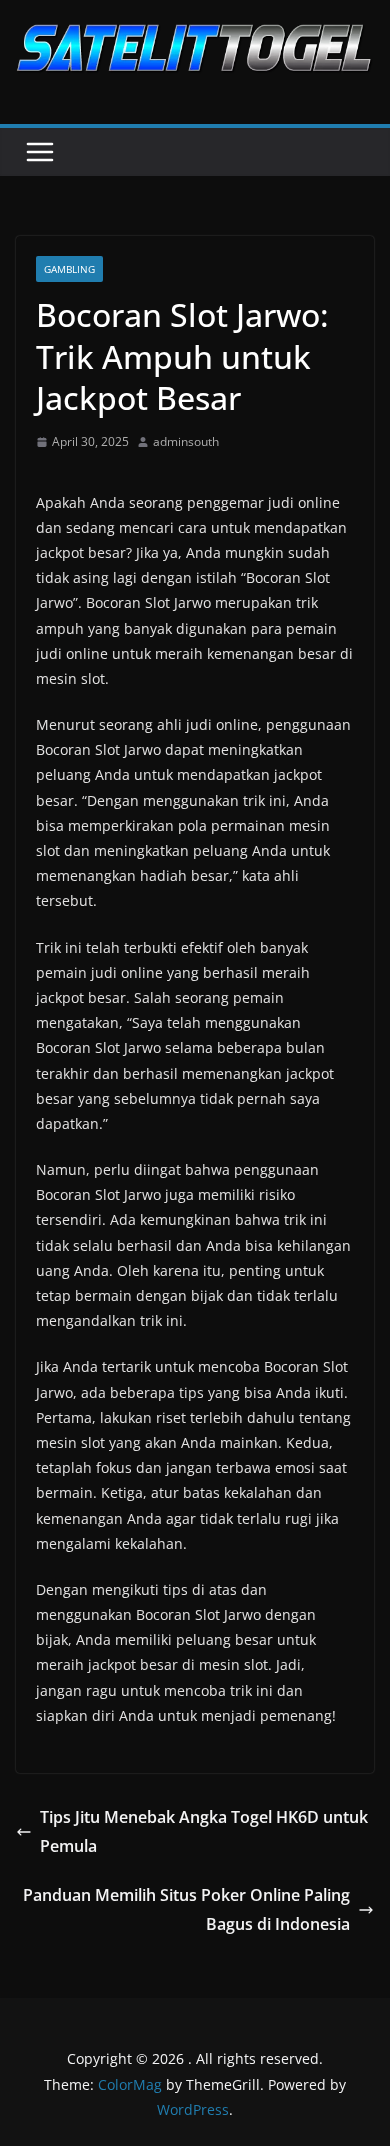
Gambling (69, 269)
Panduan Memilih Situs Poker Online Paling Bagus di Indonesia (186, 1909)
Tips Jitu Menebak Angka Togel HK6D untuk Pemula (204, 1831)
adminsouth (186, 441)
